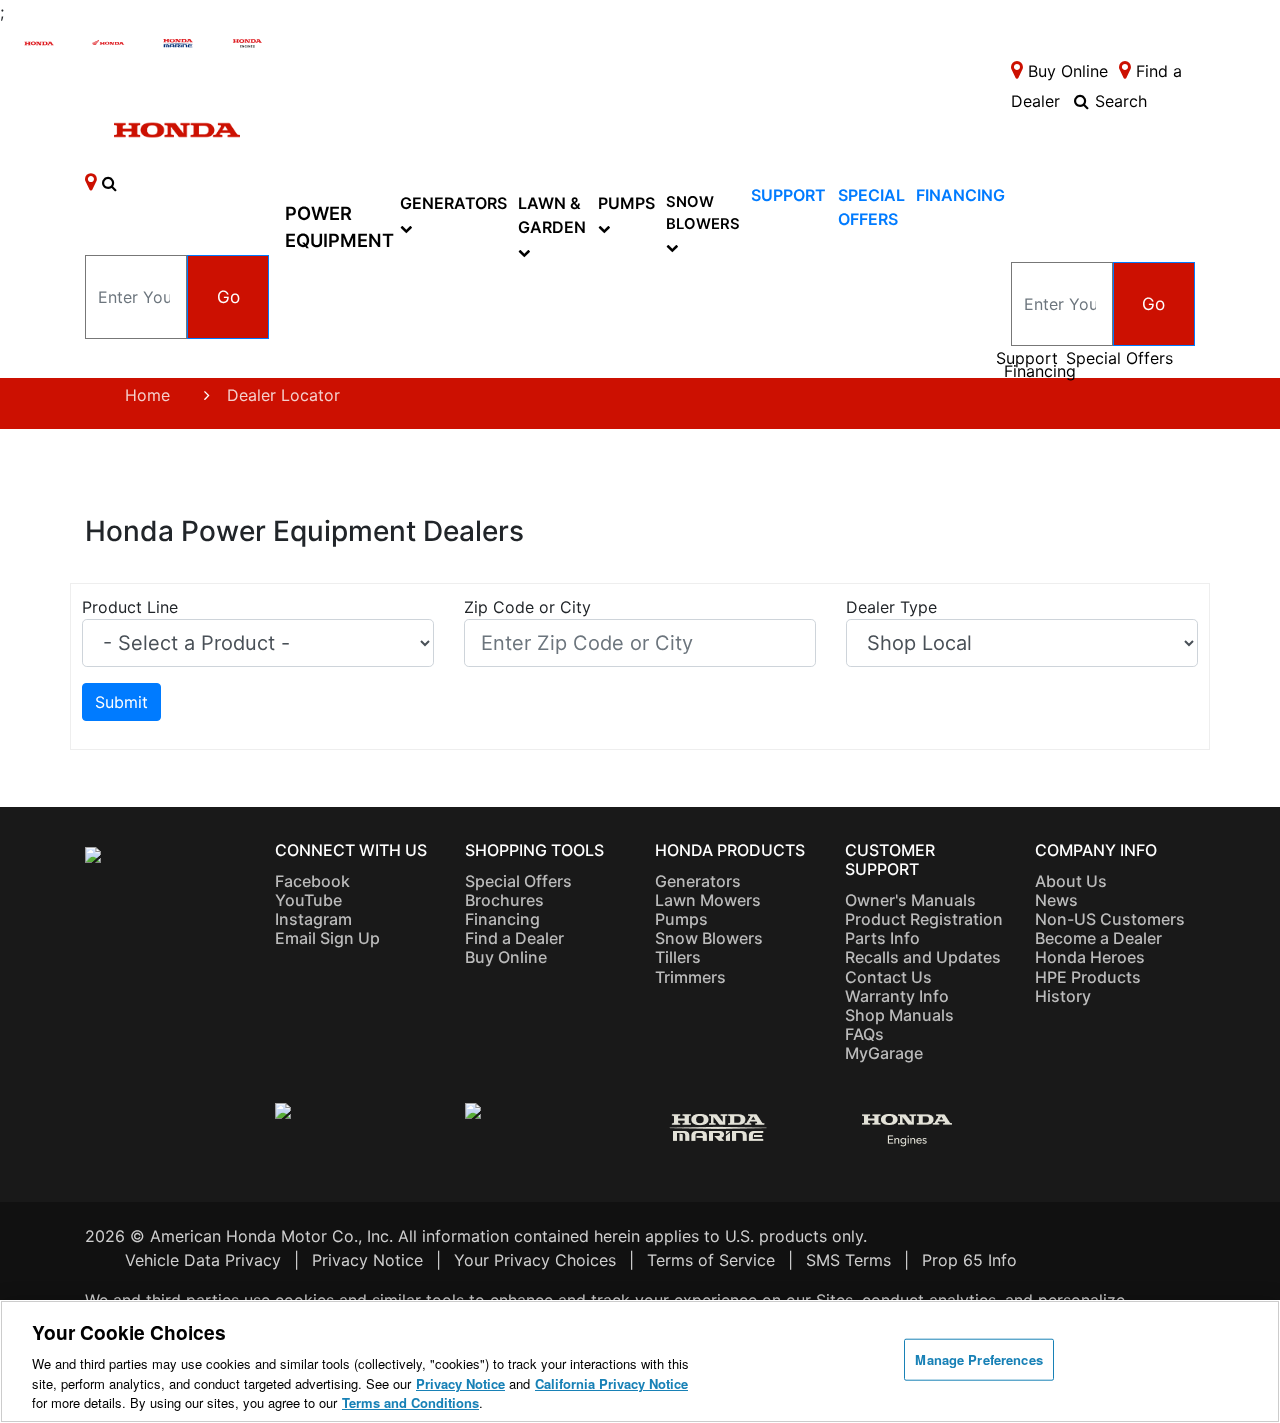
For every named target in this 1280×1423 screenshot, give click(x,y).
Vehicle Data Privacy (203, 1260)
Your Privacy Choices (535, 1260)
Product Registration (924, 919)
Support (788, 195)
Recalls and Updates (923, 957)
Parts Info (882, 938)
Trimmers (690, 977)
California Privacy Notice (611, 1383)
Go (228, 296)
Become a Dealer (1098, 938)
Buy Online (506, 957)
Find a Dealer (514, 938)
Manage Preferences (978, 1359)
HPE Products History (1088, 986)
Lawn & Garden (552, 215)
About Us (1071, 881)
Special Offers (1119, 358)
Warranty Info (897, 996)
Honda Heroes (1090, 957)
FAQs (864, 1034)
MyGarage (884, 1053)
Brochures (504, 900)
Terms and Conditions (410, 1402)
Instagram (313, 919)
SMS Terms (848, 1260)
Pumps (626, 203)
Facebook (312, 881)
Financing (960, 195)
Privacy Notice (367, 1260)
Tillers (678, 957)
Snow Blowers (703, 213)
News (1056, 900)
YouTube (308, 900)
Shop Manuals (899, 1015)
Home (147, 395)
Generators (453, 203)
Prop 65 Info (969, 1260)
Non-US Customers (1110, 919)
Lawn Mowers (708, 900)
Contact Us (888, 977)
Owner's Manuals (910, 900)
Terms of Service (711, 1260)
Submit (121, 702)
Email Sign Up (327, 938)
